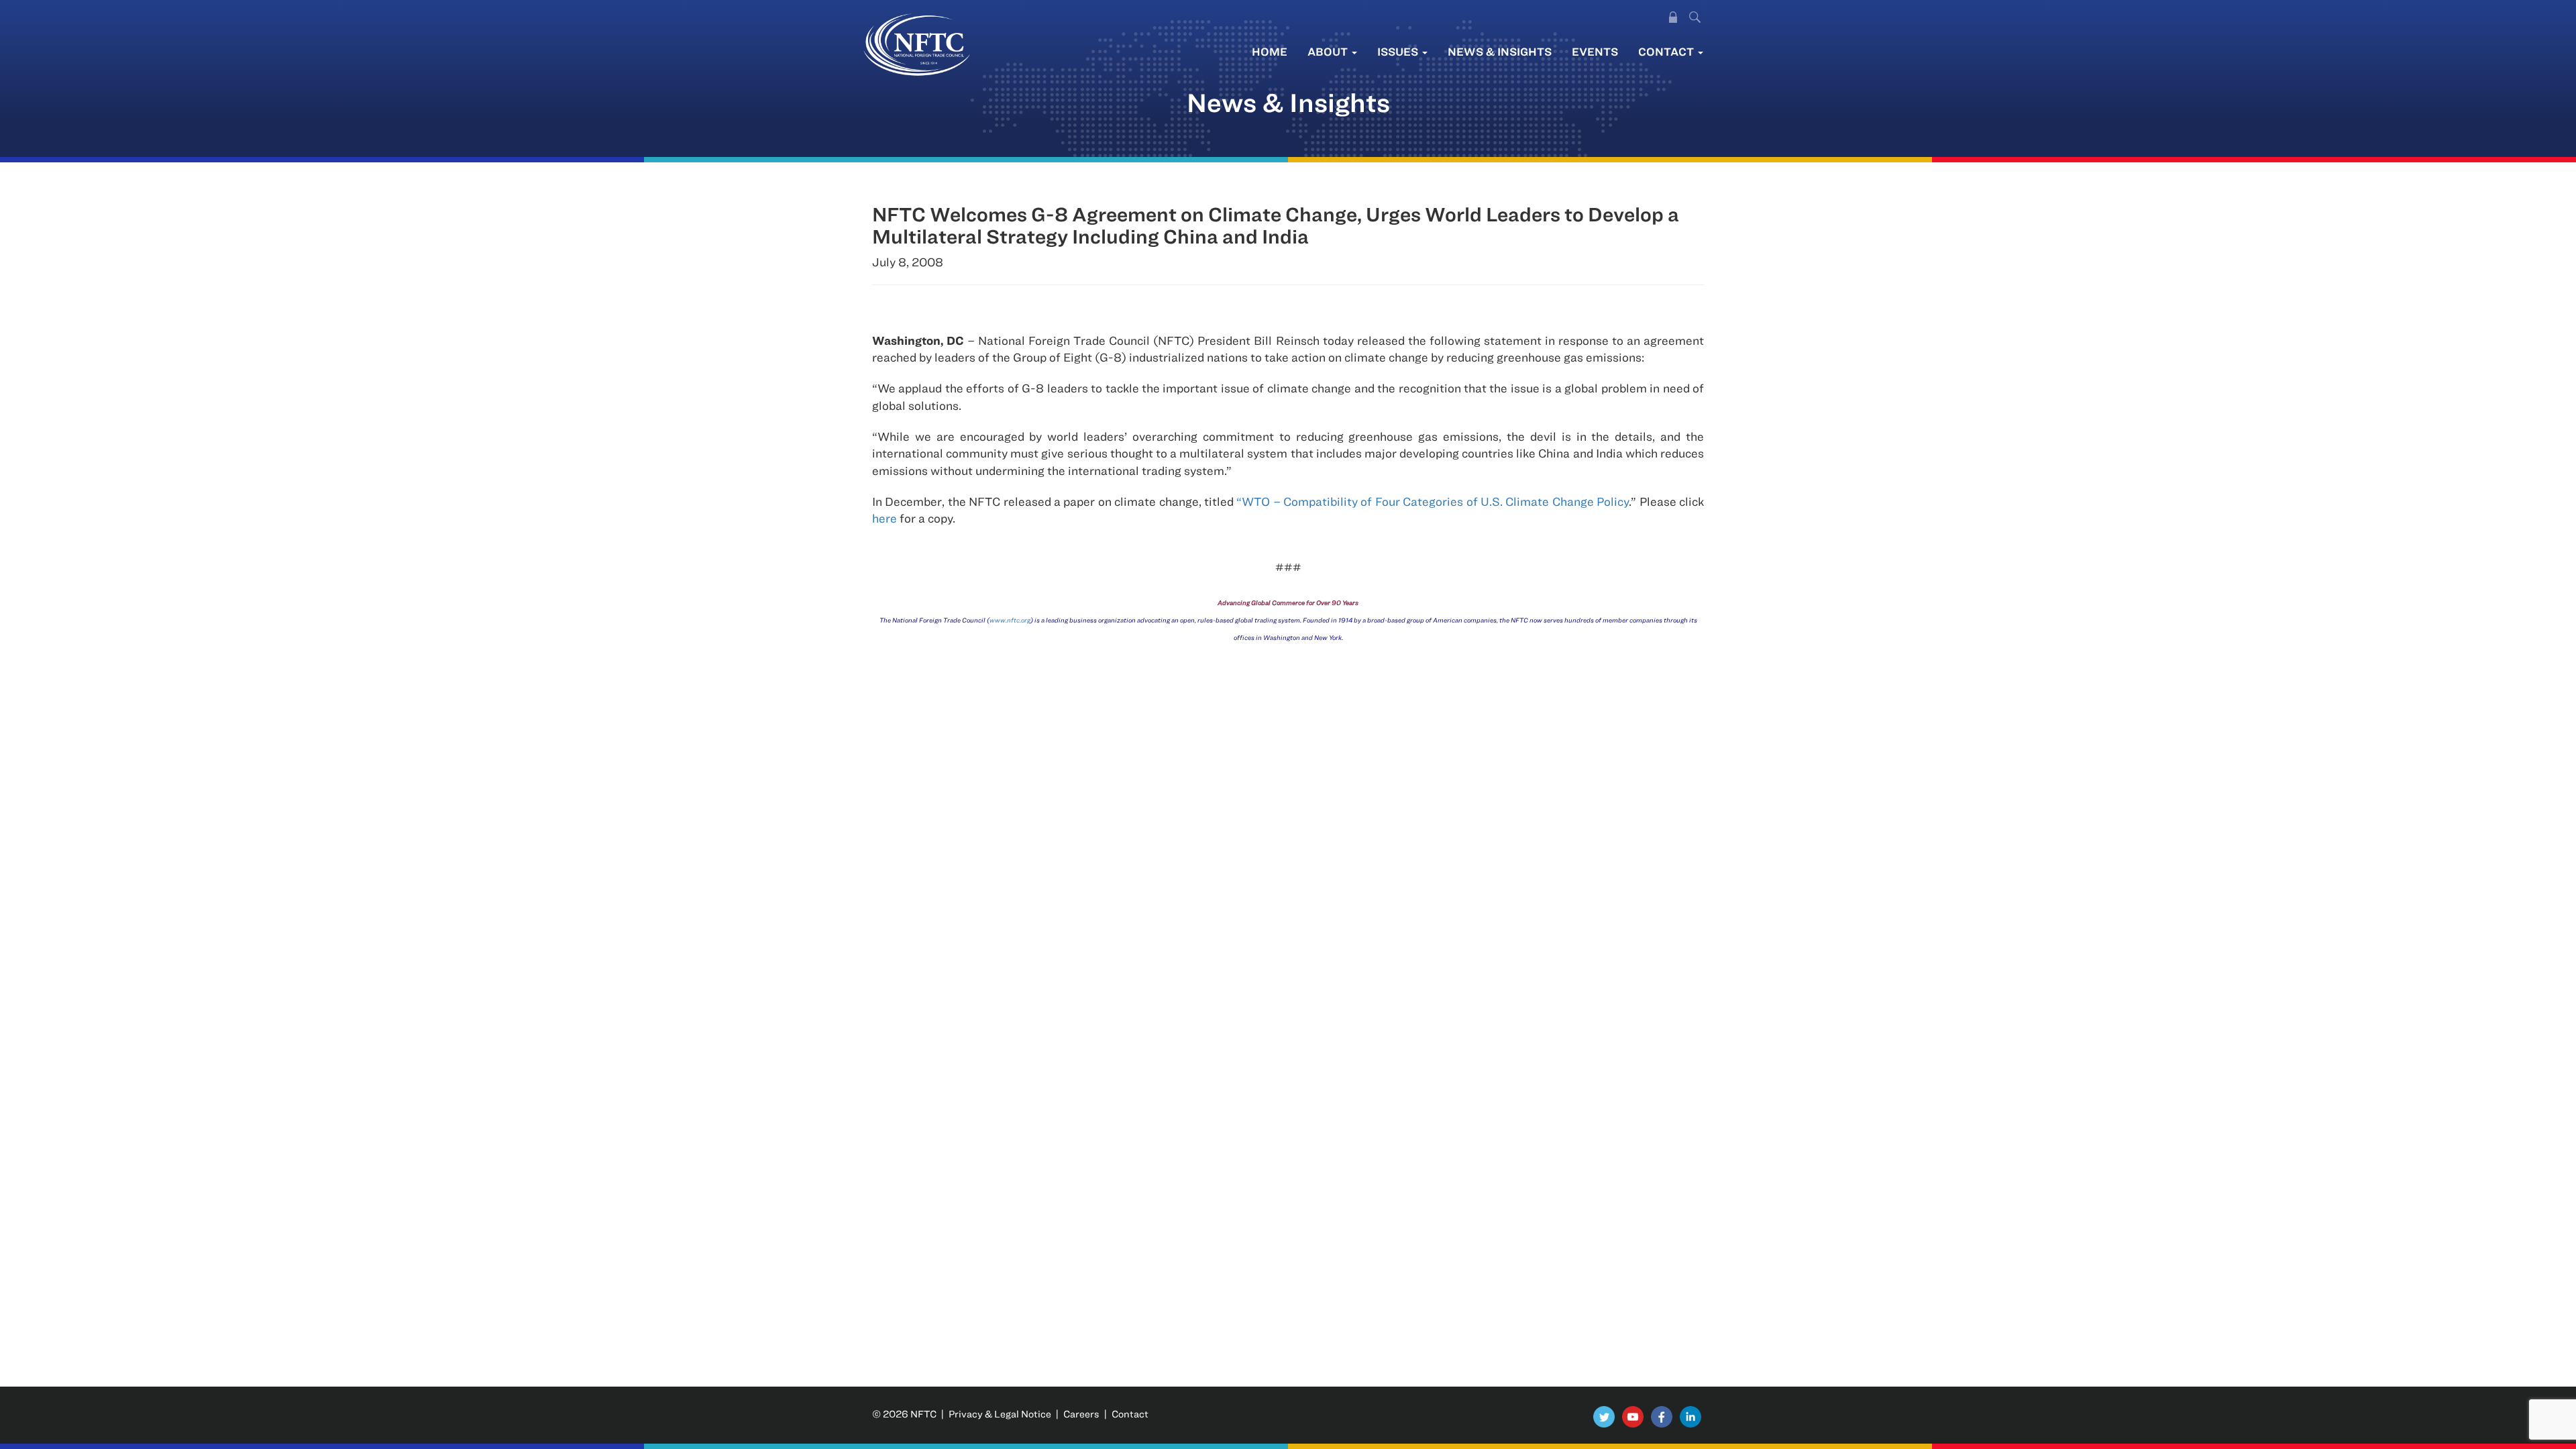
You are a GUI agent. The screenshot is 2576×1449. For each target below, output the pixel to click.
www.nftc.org (1010, 620)
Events (1595, 51)
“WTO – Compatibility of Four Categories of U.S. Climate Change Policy (1433, 501)
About (1329, 51)
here (884, 518)
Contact (1667, 51)
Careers (1081, 1414)
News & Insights (1500, 51)
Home (1270, 51)
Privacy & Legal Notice (1000, 1414)
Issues (1399, 51)
